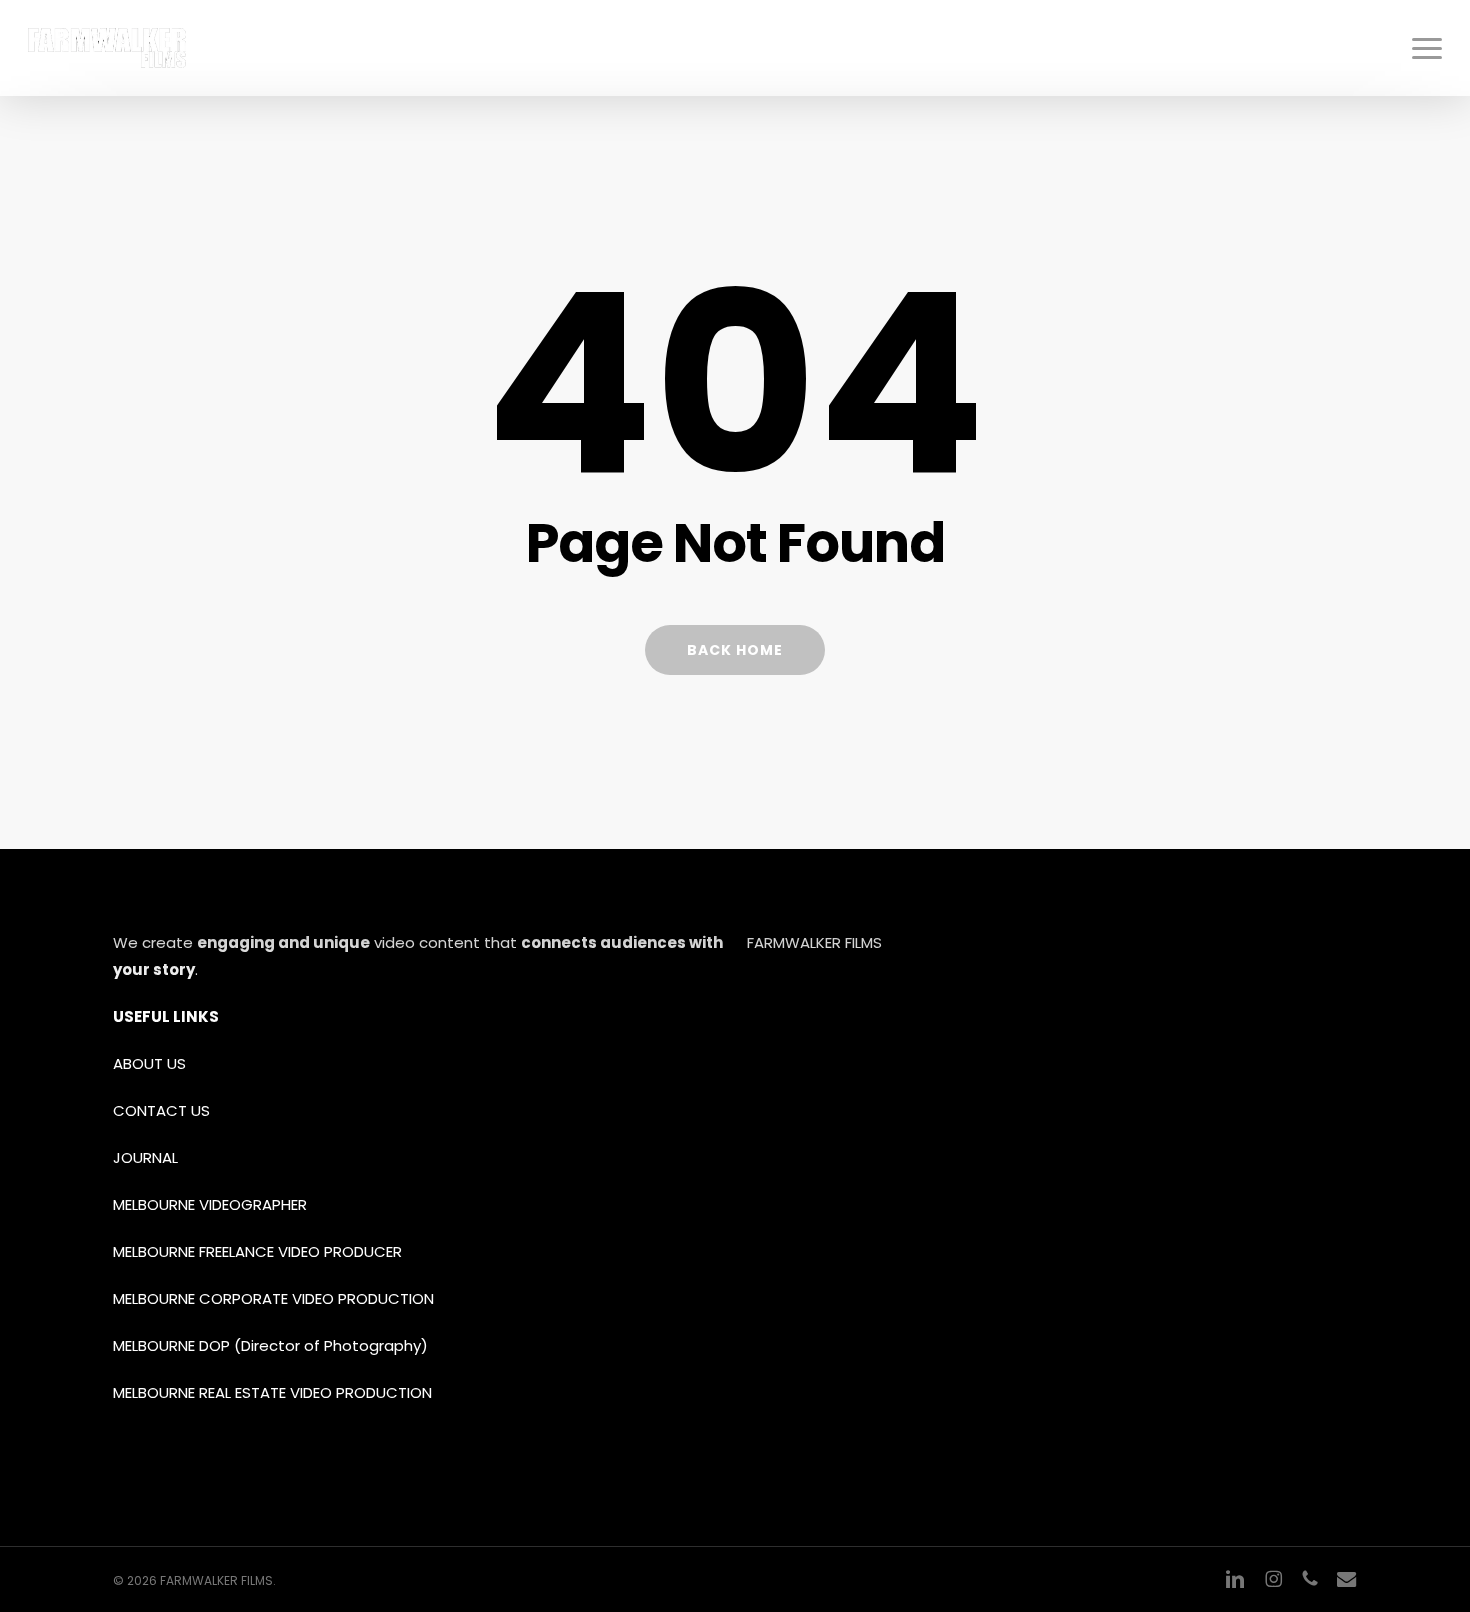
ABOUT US (149, 1063)
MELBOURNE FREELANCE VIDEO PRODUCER (257, 1251)
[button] (1427, 48)
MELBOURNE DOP (171, 1345)
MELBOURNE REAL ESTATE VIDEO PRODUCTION (274, 1392)
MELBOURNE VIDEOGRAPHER (210, 1204)
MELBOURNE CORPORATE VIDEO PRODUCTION (273, 1298)
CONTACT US (161, 1110)
